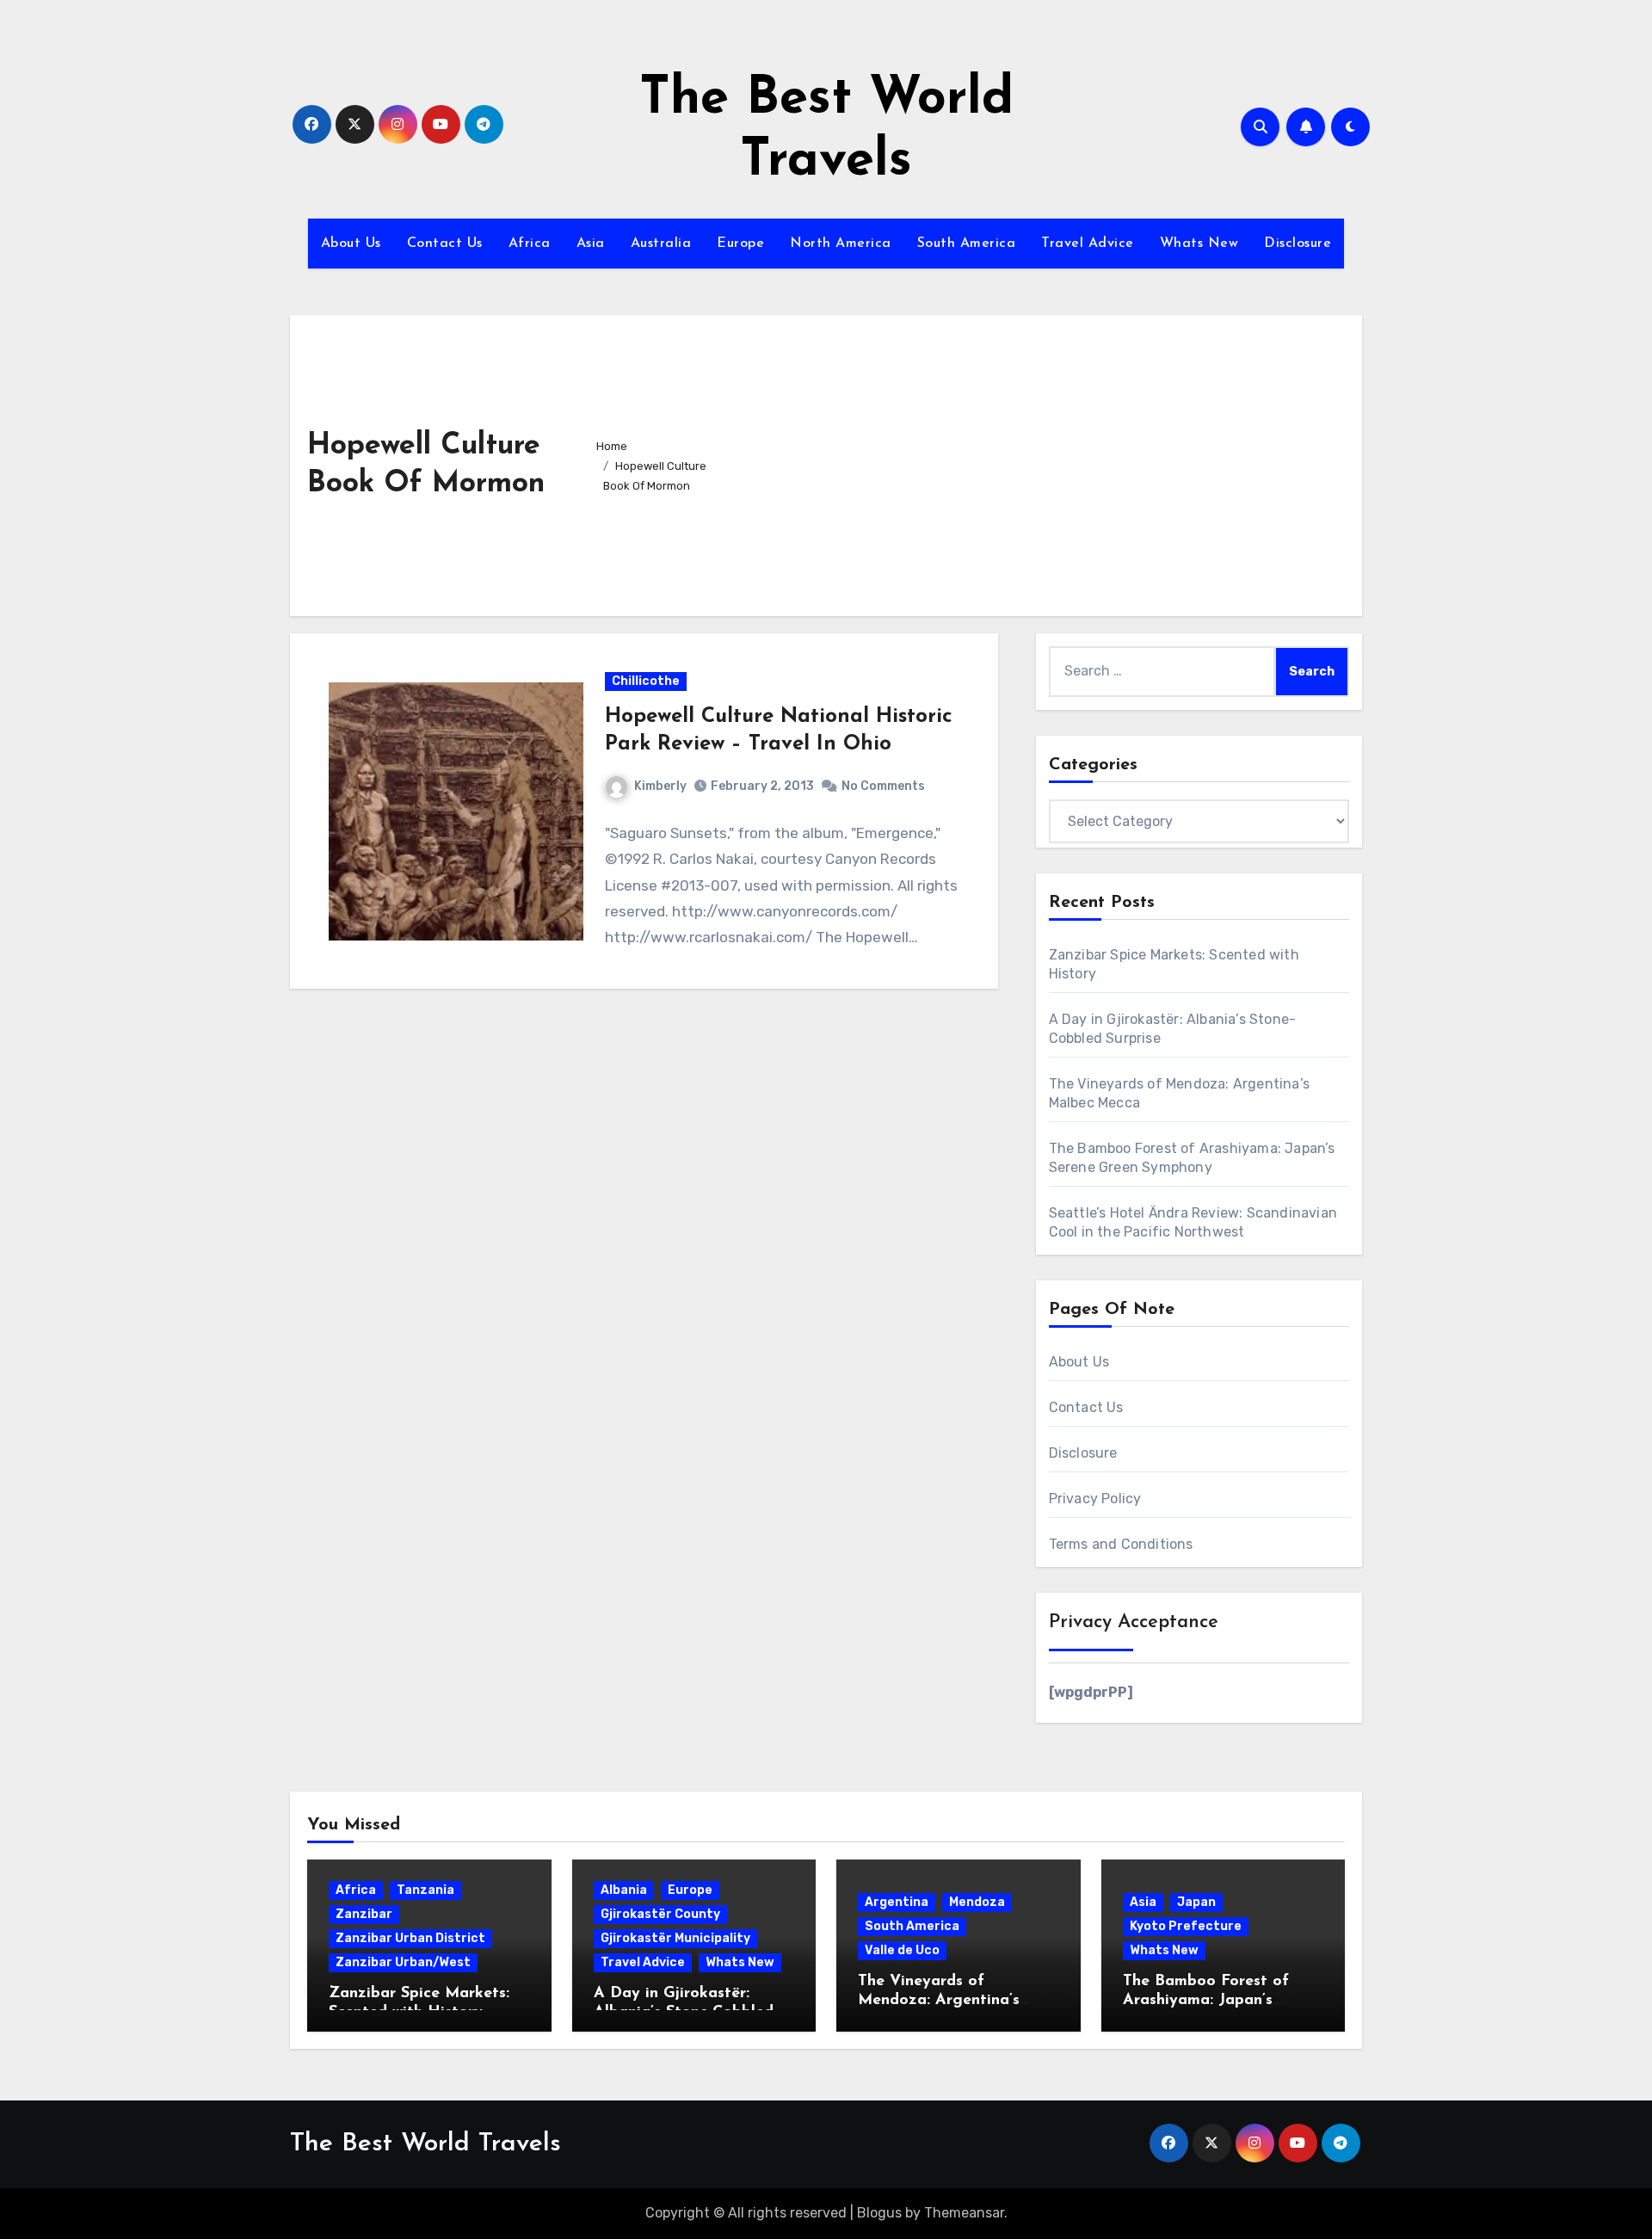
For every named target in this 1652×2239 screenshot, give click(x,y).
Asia (591, 244)
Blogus (879, 2213)
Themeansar (964, 2213)
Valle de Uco (902, 1950)
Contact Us (445, 244)
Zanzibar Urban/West (403, 1962)
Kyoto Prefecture (1186, 1926)
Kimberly (660, 786)
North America (841, 244)
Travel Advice (1088, 244)
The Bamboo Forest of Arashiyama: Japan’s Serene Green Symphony (1212, 2000)
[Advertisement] (1038, 461)
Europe (740, 244)
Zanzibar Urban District (410, 1938)
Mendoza (977, 1902)
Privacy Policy (1095, 1499)
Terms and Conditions (1121, 1544)
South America (967, 244)
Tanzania (425, 1890)
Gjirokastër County (660, 1914)
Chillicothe (646, 681)
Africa (530, 244)
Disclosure (1298, 244)
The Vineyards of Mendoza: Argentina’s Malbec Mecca (939, 2000)
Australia (661, 244)
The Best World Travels (425, 2144)
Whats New (1199, 244)
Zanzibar (364, 1914)
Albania (624, 1890)
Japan (1196, 1902)
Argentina (897, 1902)
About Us (351, 244)
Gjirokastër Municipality (675, 1938)
